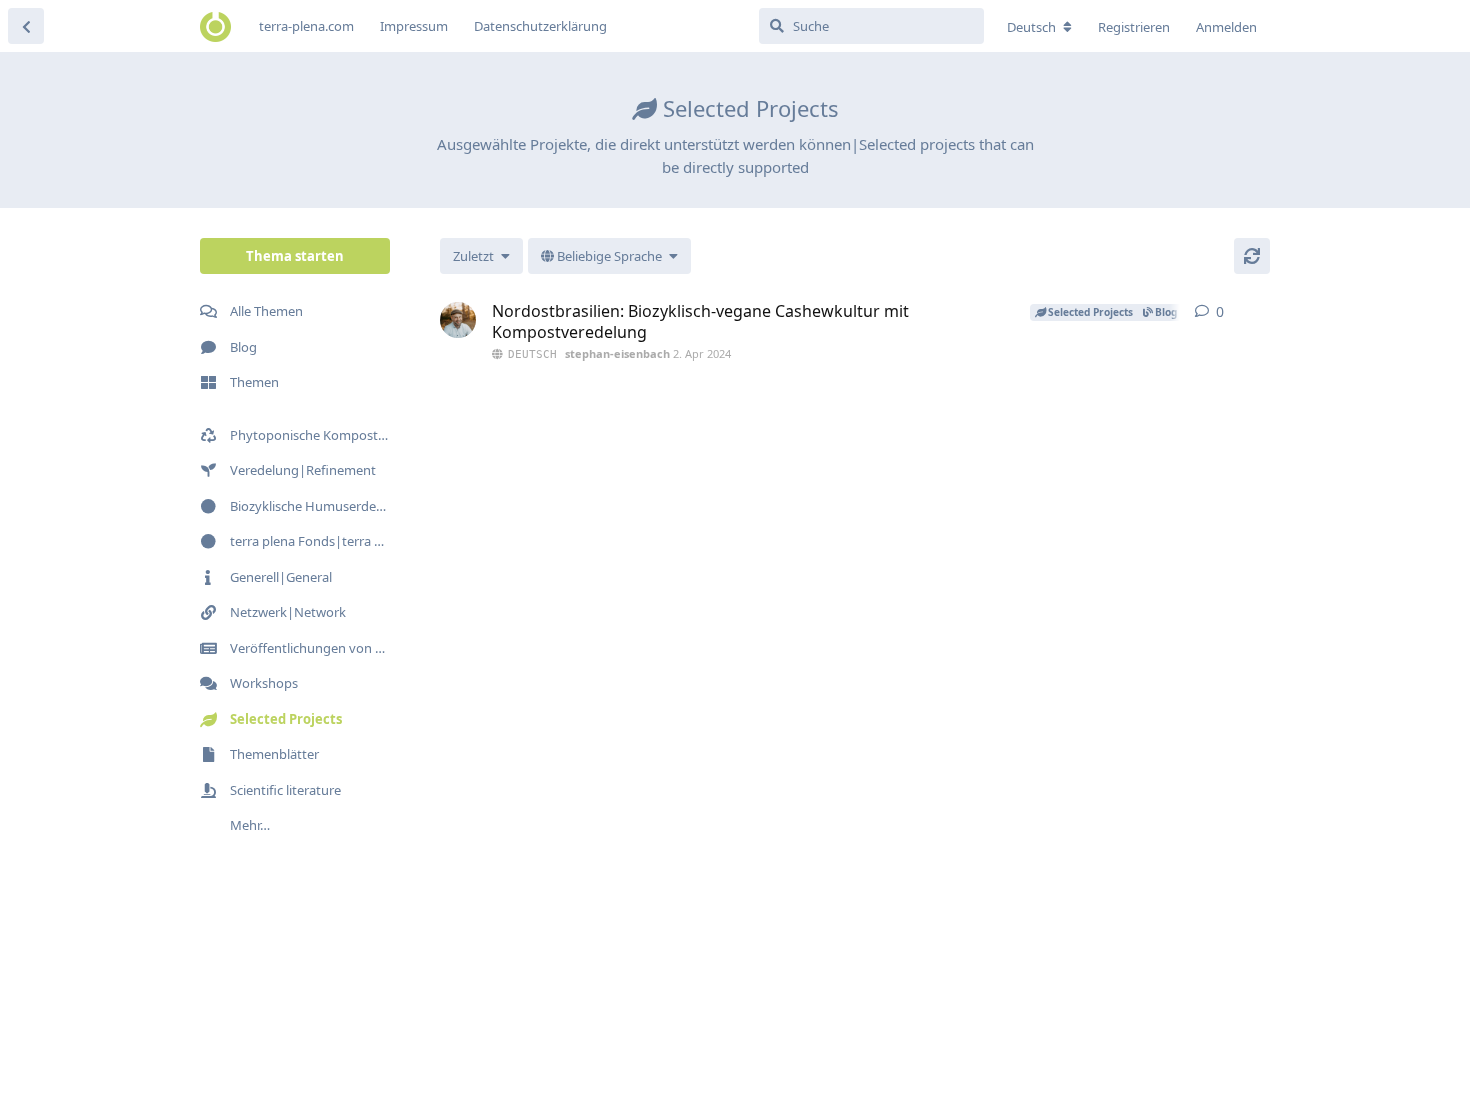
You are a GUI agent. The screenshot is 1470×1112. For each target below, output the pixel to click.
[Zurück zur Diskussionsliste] (26, 26)
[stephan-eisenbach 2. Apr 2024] (458, 320)
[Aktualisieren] (1252, 256)
